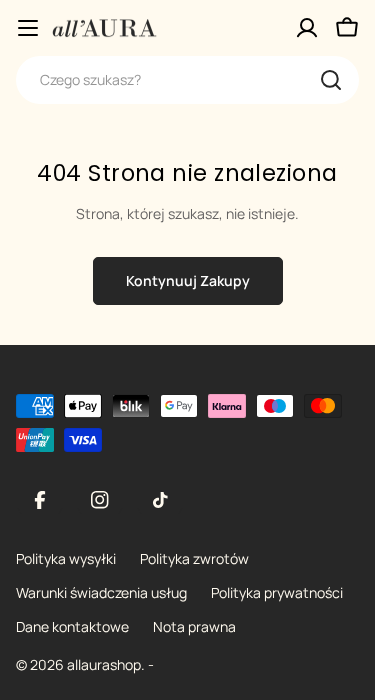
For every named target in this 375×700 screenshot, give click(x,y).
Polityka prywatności (277, 592)
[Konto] (307, 28)
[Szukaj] (331, 80)
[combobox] (187, 80)
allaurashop (104, 664)
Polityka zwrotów (194, 558)
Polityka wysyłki (66, 558)
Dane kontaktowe (72, 626)
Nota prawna (194, 626)
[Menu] (28, 28)
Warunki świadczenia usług (101, 592)
